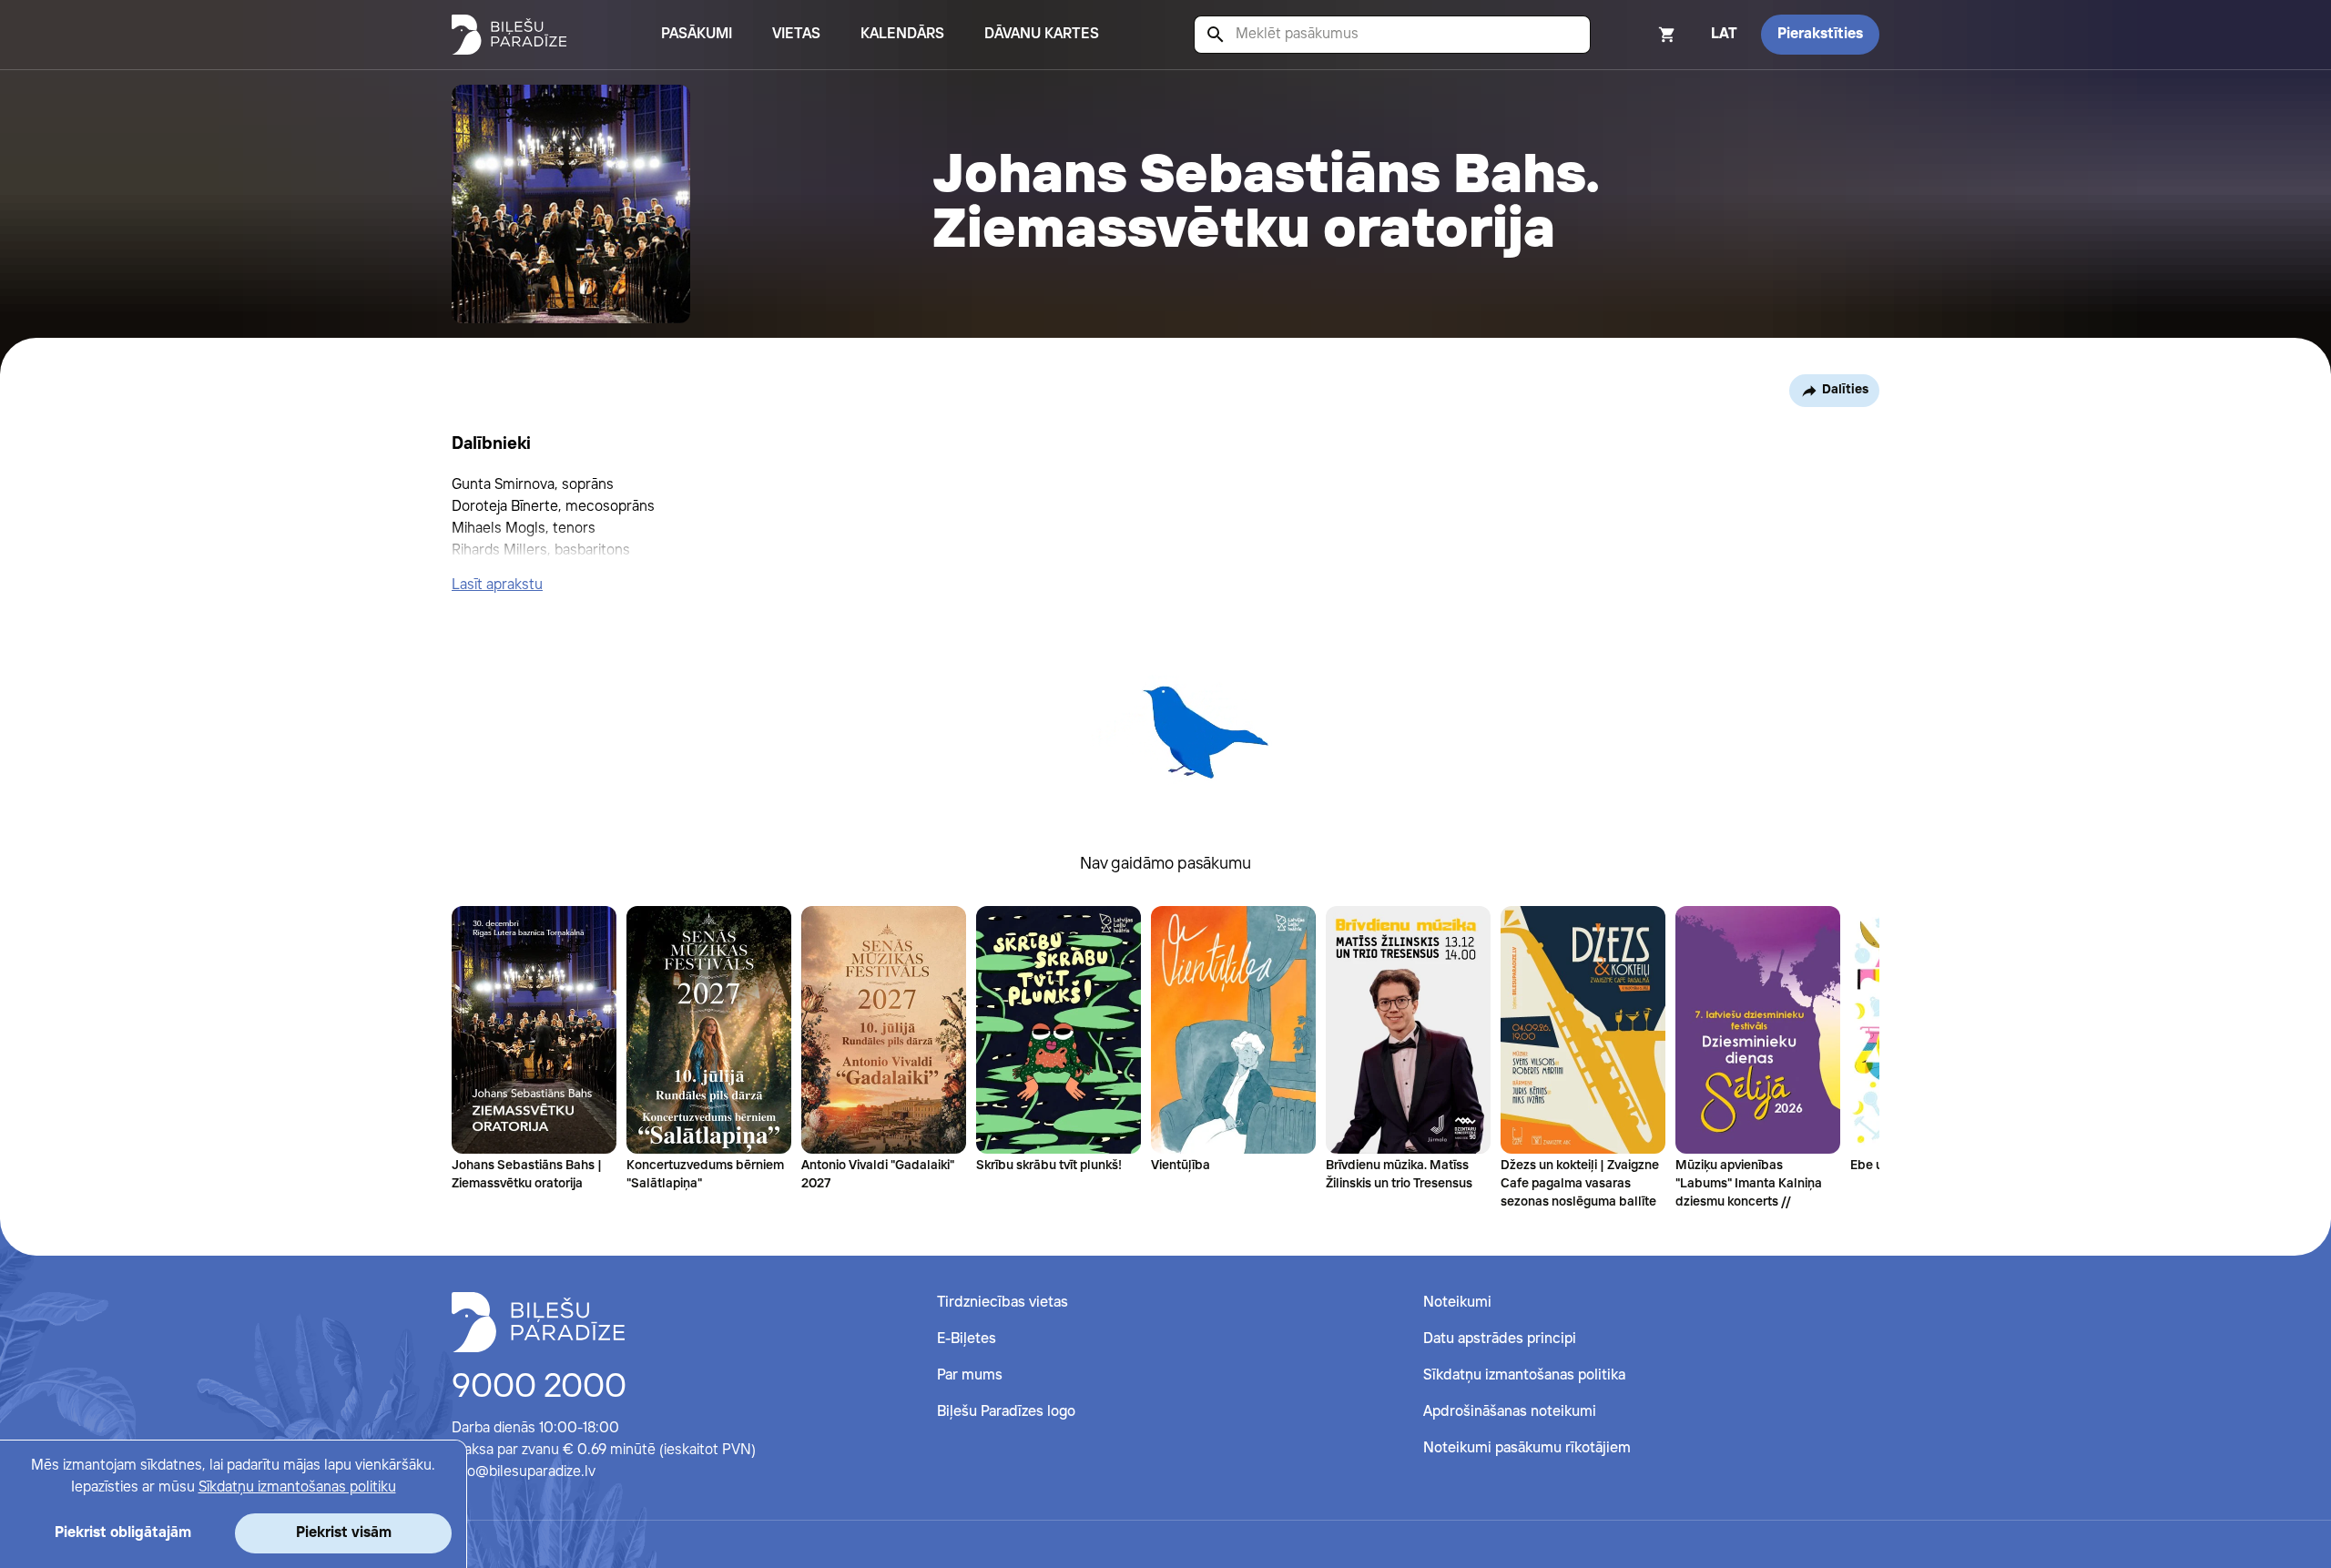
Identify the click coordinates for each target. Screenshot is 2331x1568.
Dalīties (1845, 390)
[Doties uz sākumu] (538, 1322)
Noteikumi (1457, 1303)
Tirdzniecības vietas (1003, 1303)
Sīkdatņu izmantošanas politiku (297, 1487)
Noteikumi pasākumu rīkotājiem (1527, 1448)
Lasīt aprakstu (497, 585)
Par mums (970, 1375)
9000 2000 (539, 1388)
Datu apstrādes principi (1500, 1339)
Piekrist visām (344, 1533)
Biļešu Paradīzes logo (1006, 1412)
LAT (1724, 34)
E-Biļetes (967, 1339)
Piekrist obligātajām (123, 1533)
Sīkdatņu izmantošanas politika (1524, 1375)
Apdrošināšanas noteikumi (1510, 1412)
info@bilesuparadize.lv (524, 1472)
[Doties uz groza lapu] (1643, 35)
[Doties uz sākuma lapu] (509, 35)
